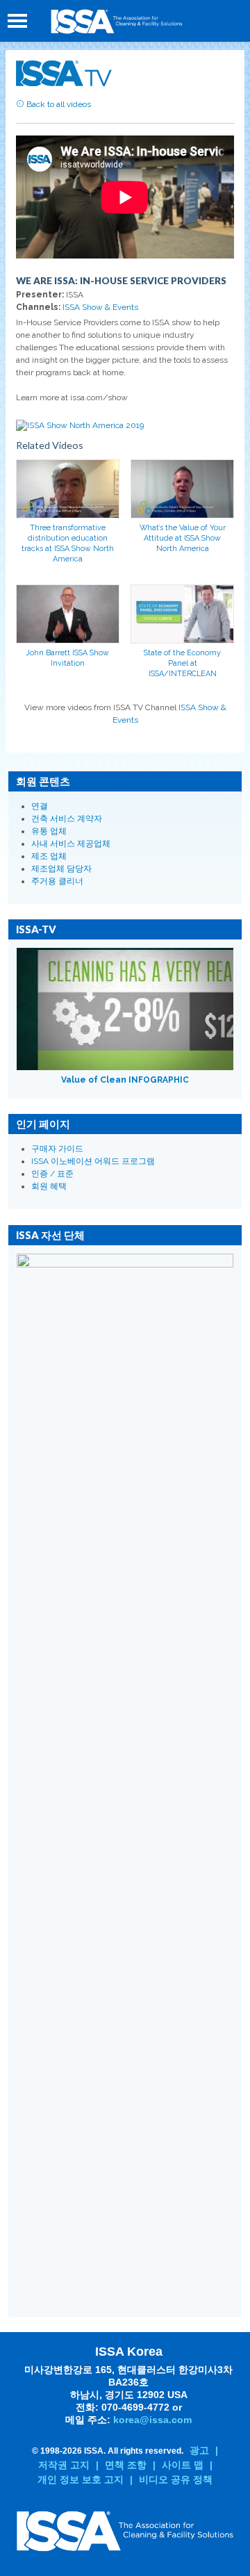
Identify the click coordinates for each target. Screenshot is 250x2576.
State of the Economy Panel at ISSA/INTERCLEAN (182, 663)
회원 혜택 (49, 1186)
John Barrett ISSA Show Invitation (68, 658)
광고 (199, 2450)
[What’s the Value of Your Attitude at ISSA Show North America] (182, 489)
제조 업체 (49, 856)
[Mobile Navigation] (17, 21)
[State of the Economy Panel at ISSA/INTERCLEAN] (182, 614)
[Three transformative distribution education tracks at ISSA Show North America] (68, 489)
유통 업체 (49, 831)
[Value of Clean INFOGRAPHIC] (125, 1009)
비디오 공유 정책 (176, 2479)
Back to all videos (58, 104)
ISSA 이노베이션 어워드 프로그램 (93, 1161)
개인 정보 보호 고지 (81, 2479)
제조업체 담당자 (61, 869)
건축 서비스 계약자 (67, 819)
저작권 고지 (64, 2465)
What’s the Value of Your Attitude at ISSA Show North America (183, 538)
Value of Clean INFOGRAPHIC (125, 1080)
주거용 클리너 (57, 881)
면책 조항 (126, 2465)
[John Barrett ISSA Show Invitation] (68, 614)
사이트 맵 (183, 2465)
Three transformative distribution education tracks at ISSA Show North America (68, 543)
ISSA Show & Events (100, 307)
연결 (40, 806)
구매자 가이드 (57, 1149)
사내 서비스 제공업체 (71, 844)
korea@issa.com (152, 2420)
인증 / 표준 (52, 1174)
